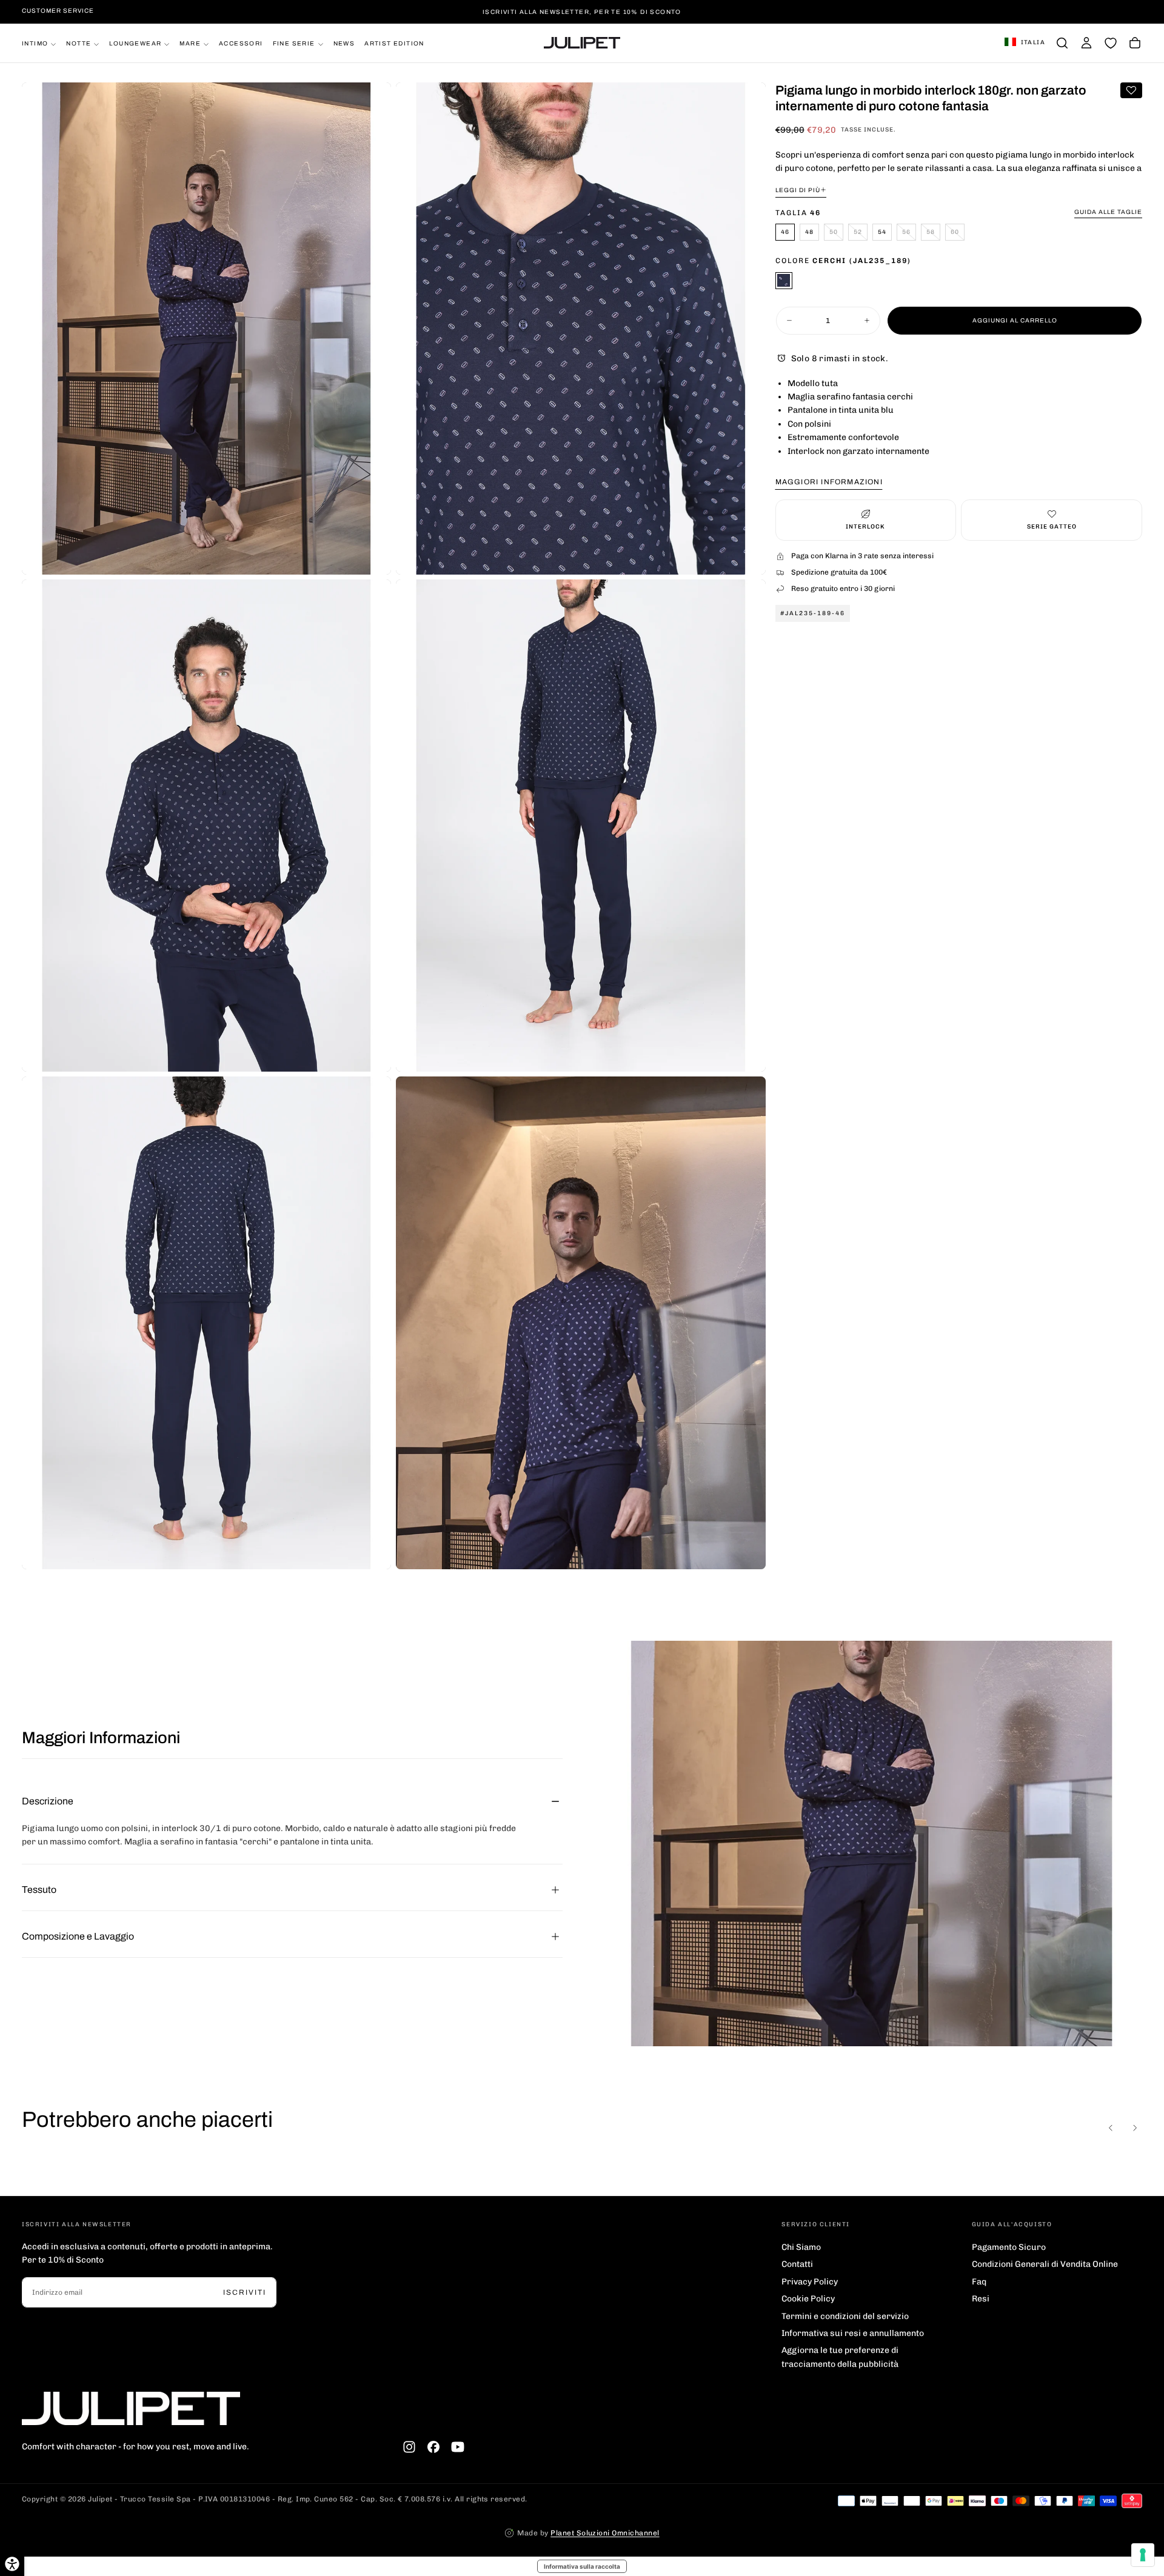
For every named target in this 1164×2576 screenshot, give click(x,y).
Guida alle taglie (1108, 212)
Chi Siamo (801, 2247)
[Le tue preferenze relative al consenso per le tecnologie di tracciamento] (1143, 2555)
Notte (79, 43)
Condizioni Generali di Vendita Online (1045, 2264)
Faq (979, 2282)
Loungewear (135, 43)
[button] (1025, 43)
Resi (981, 2299)
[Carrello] (1135, 43)
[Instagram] (409, 2447)
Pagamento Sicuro (1009, 2247)
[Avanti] (1135, 2128)
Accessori (241, 43)
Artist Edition (394, 43)
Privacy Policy (810, 2282)
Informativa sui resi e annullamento (853, 2333)
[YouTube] (458, 2447)
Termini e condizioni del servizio (845, 2316)
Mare (190, 43)
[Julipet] (131, 2408)
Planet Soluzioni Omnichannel (605, 2533)
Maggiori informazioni (829, 482)
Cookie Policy (808, 2299)
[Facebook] (433, 2447)
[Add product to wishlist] (1131, 90)
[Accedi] (1086, 43)
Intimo (35, 43)
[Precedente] (1111, 2128)
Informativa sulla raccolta (582, 2566)
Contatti (797, 2264)
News (344, 43)
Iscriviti (245, 2292)
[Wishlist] (1111, 43)
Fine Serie (294, 43)
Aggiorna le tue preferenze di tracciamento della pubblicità (840, 2357)
